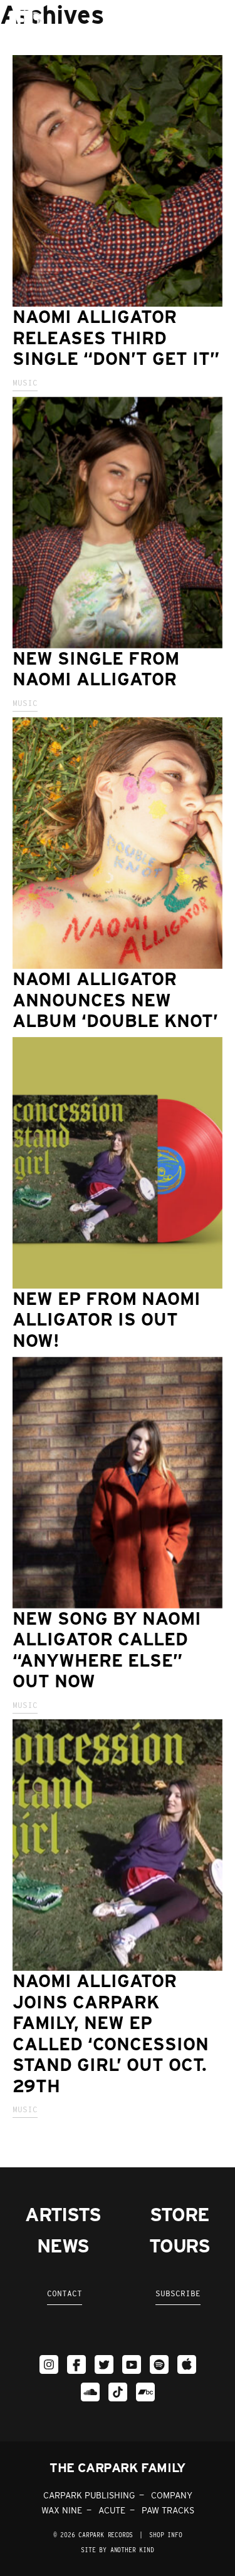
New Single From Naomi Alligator (96, 669)
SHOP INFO (165, 2535)
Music (25, 383)
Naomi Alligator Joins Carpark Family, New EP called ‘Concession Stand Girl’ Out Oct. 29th (111, 2033)
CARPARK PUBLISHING (89, 2495)
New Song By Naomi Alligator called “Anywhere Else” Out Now (107, 1650)
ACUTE (112, 2510)
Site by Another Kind (117, 2550)
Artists (63, 2214)
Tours (180, 2246)
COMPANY (172, 2495)
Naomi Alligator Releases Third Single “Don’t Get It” (116, 338)
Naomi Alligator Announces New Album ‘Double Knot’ (115, 1000)
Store (179, 2214)
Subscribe (178, 2293)
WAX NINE (62, 2510)
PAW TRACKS (168, 2510)
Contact (65, 2293)
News (63, 2246)
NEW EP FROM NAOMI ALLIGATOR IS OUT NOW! (107, 1320)
